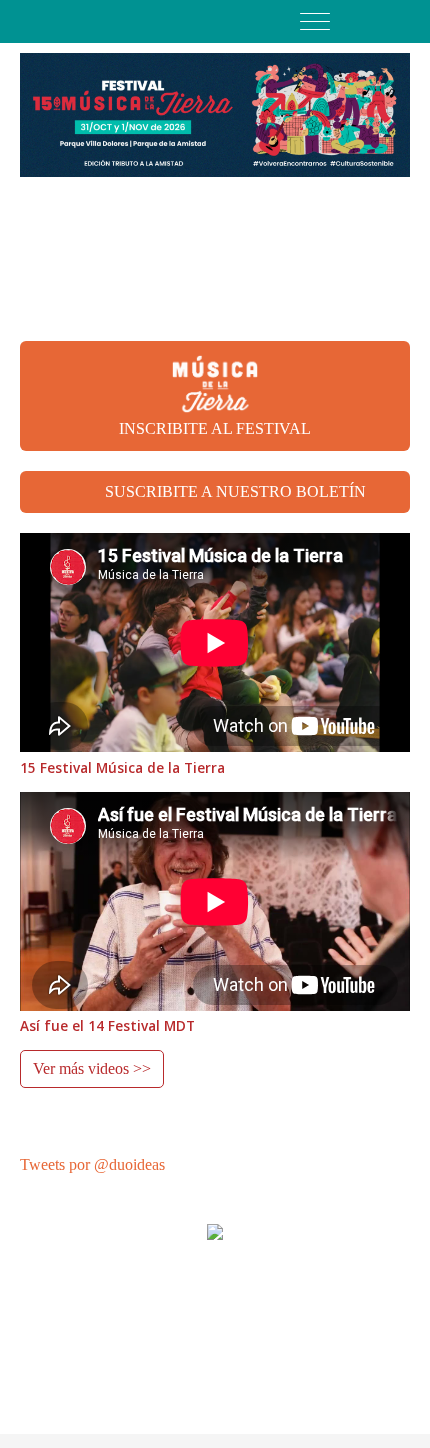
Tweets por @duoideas (92, 1164)
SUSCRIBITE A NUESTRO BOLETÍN (235, 491)
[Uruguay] (370, 21)
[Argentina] (398, 21)
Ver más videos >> (92, 1068)
